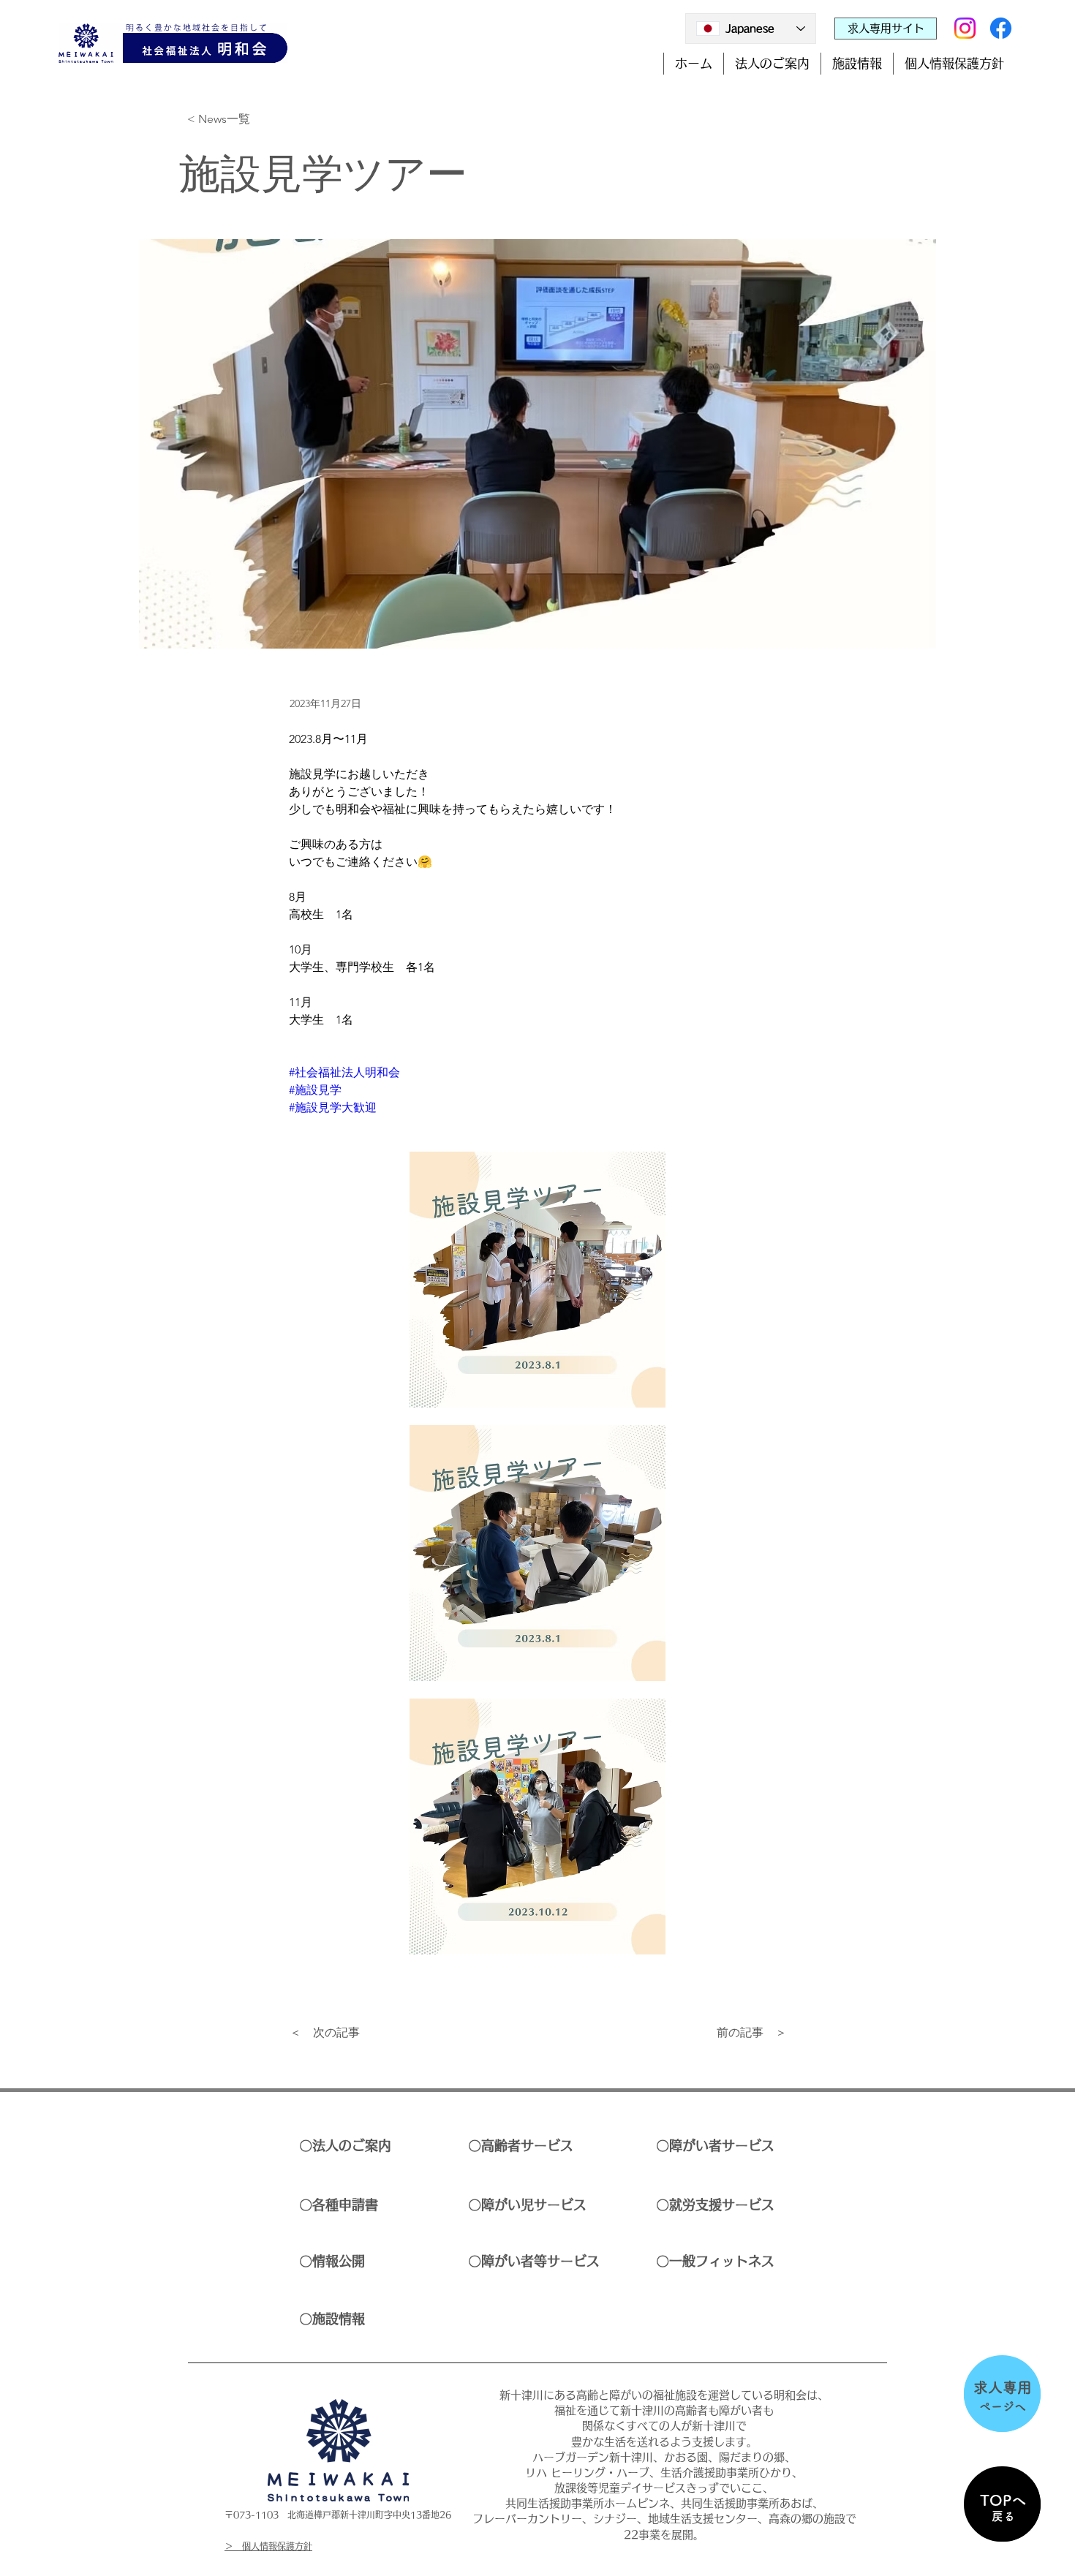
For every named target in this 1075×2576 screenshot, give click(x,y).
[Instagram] (965, 28)
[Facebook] (1001, 28)
